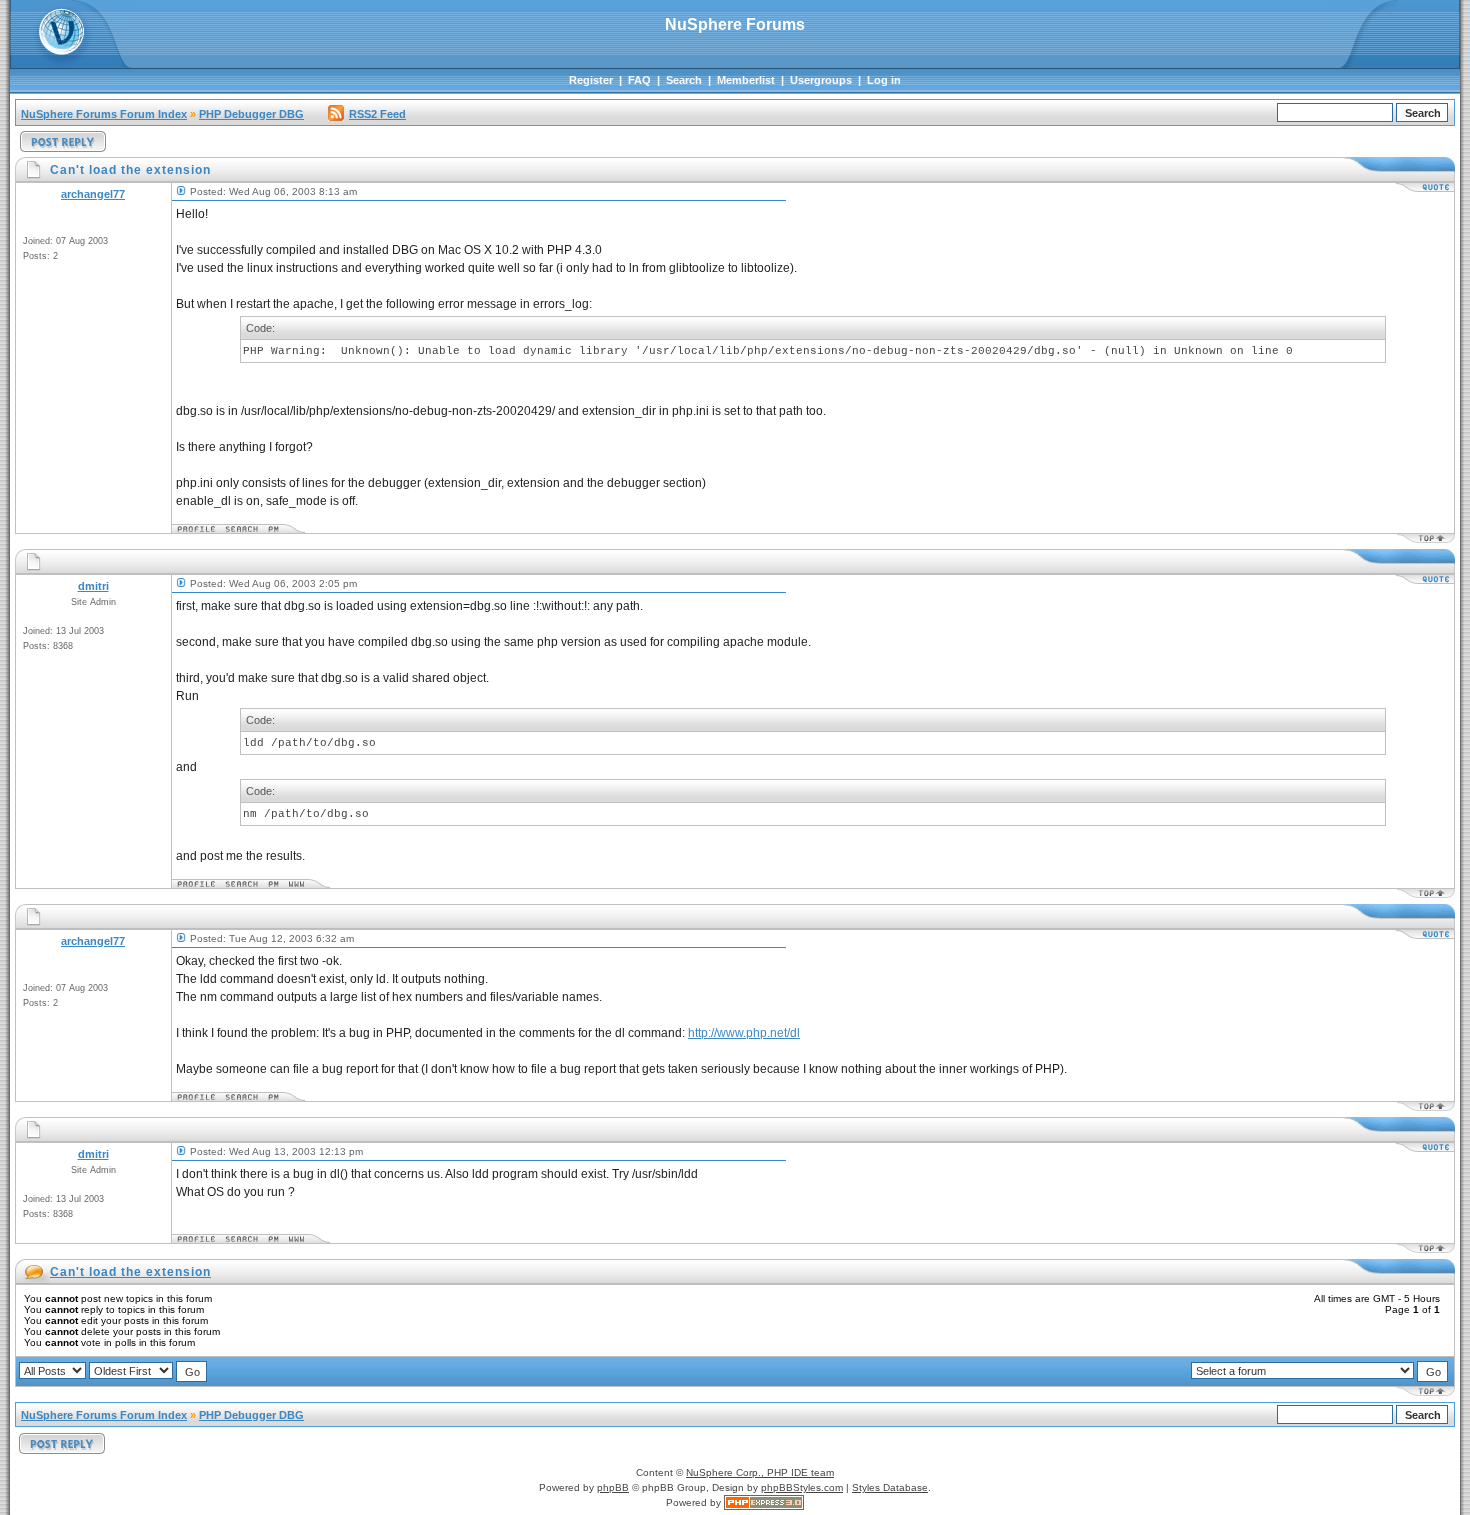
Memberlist (746, 80)
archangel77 (93, 194)
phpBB (613, 1487)
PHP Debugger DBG (251, 114)
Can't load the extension (130, 1272)
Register (591, 80)
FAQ (639, 80)
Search (684, 80)
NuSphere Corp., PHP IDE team (760, 1472)
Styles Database (890, 1487)
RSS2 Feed (377, 114)
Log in (884, 80)
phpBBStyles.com (802, 1487)
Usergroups (821, 80)
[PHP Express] (764, 1502)
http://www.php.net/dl (744, 1033)
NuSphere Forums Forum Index (104, 114)
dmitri (93, 586)
